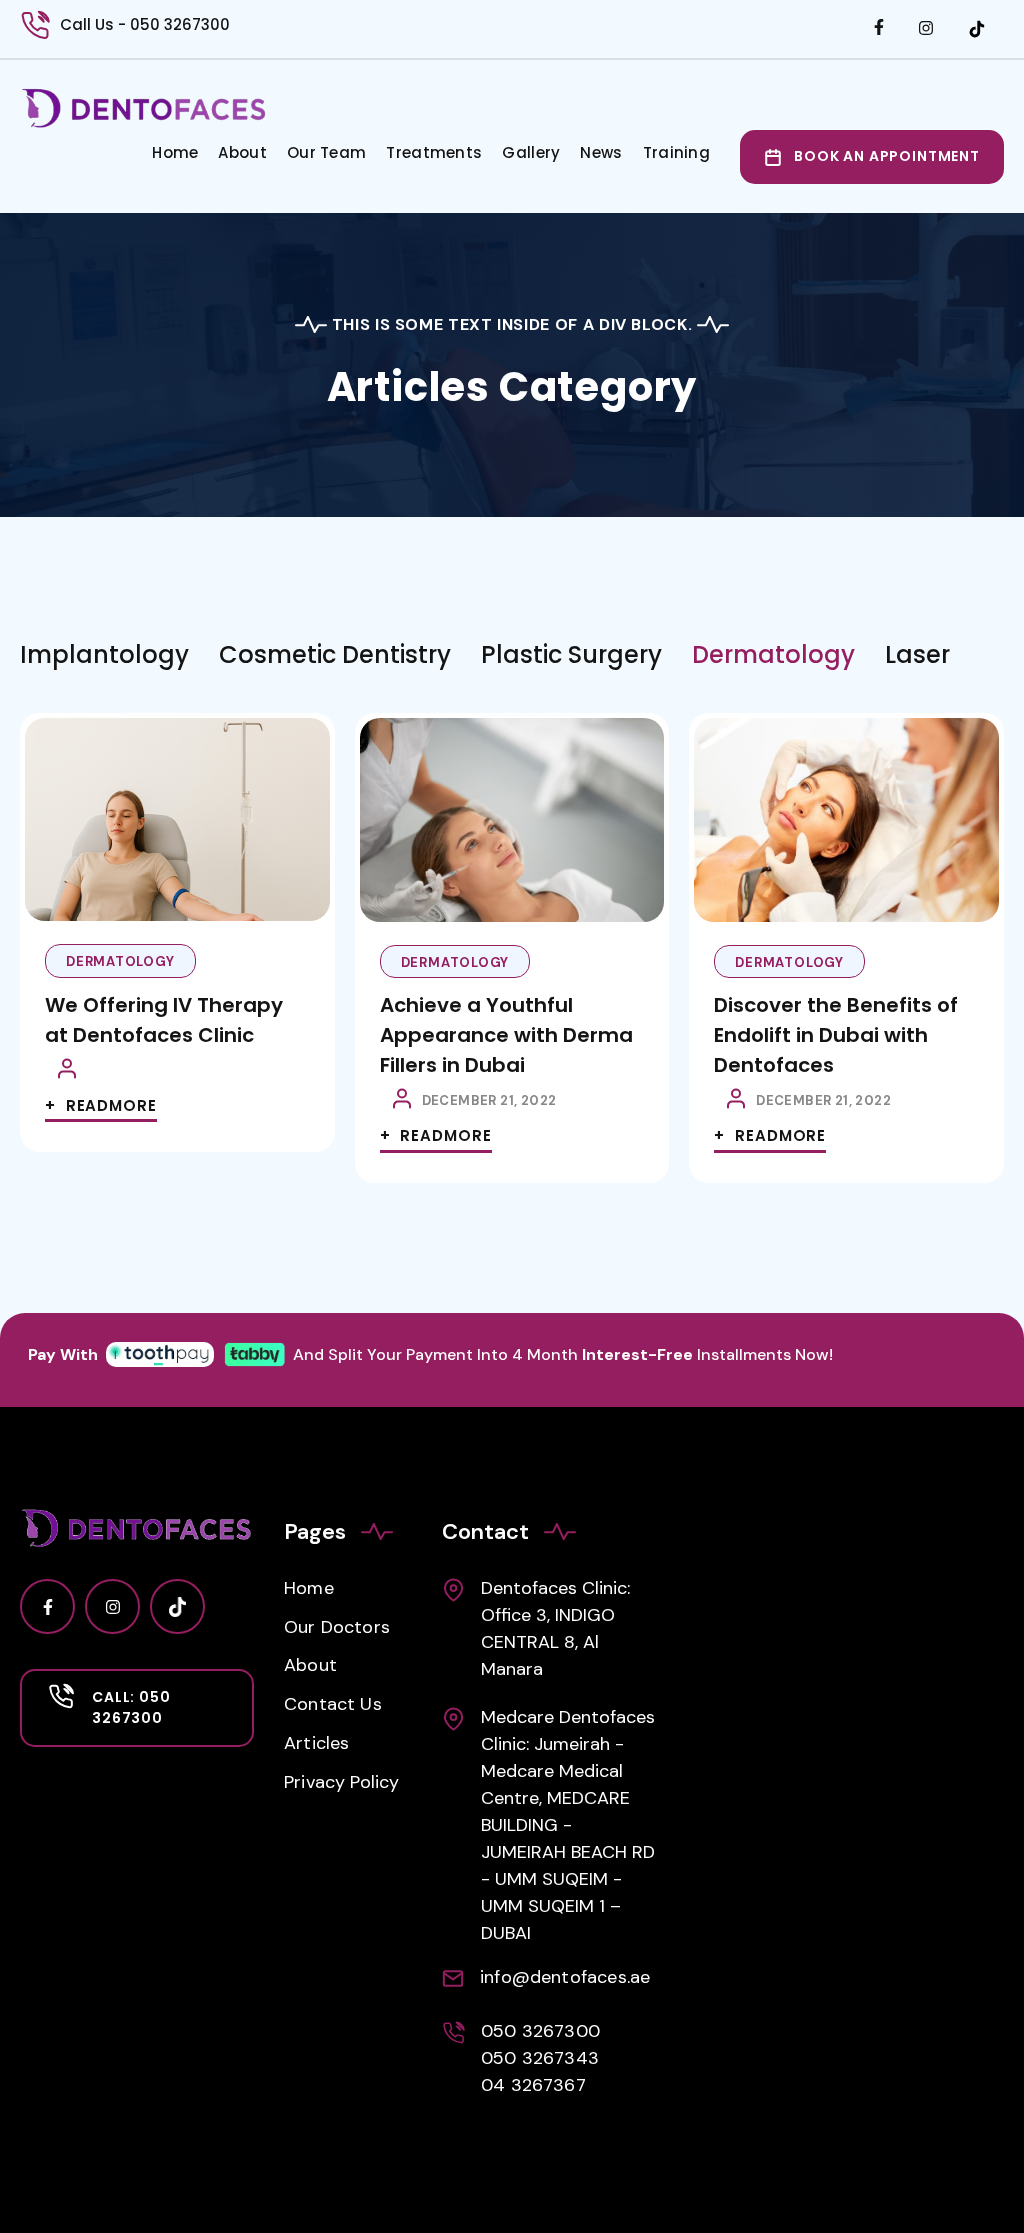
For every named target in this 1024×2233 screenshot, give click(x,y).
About (242, 152)
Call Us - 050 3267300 (145, 24)
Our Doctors (337, 1627)
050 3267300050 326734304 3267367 (540, 2058)
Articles (316, 1743)
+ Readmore (101, 1105)
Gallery (531, 152)
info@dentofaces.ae (565, 1977)
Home (175, 152)
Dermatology (120, 961)
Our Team (326, 152)
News (601, 152)
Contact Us (333, 1704)
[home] (144, 108)
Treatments (434, 152)
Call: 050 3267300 (131, 1707)
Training (676, 152)
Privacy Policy (342, 1782)
